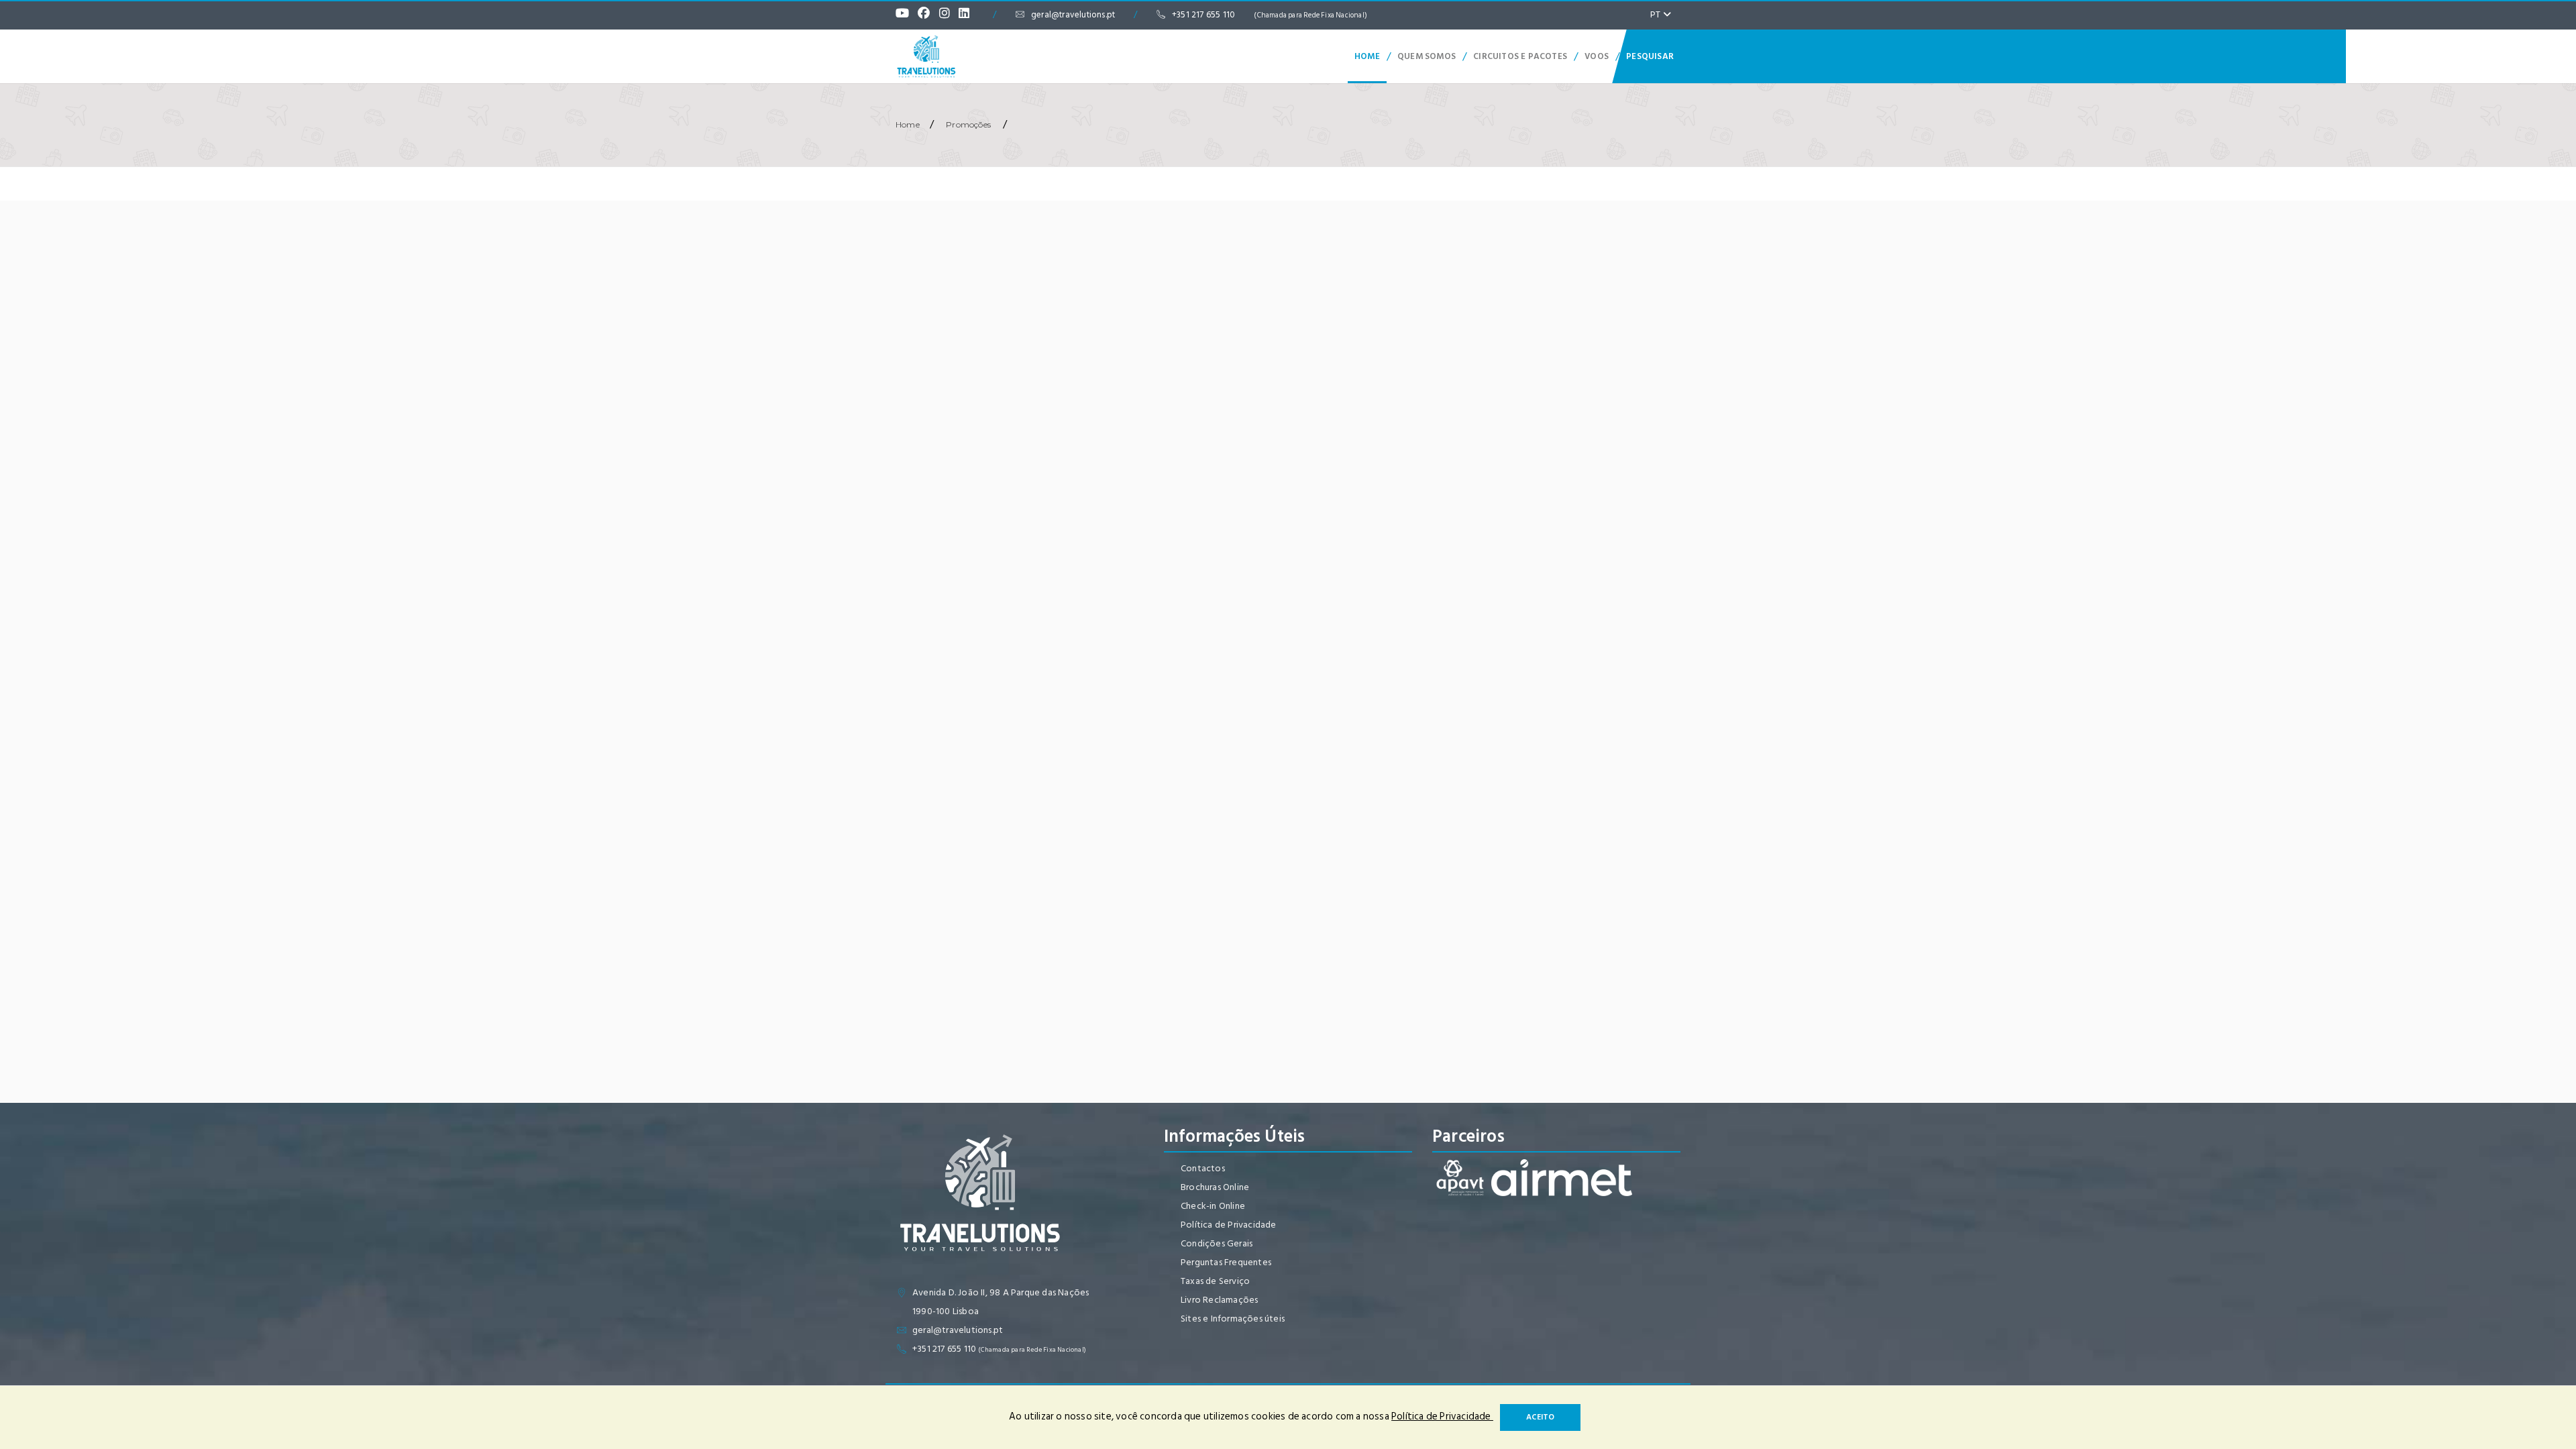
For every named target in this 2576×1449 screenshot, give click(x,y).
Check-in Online (1213, 1206)
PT (1657, 14)
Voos (1597, 56)
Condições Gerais (1217, 1243)
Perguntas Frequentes (1226, 1262)
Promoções (968, 124)
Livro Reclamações (1219, 1300)
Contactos (1203, 1168)
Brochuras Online (1215, 1187)
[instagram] (948, 15)
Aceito (1540, 1417)
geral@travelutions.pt (1073, 15)
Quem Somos (1427, 56)
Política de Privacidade (1229, 1225)
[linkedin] (967, 15)
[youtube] (906, 15)
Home (1367, 56)
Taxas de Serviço (1215, 1281)
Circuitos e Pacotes (1520, 56)
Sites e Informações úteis (1233, 1319)
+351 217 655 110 (1270, 15)
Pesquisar (1650, 56)
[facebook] (927, 15)
